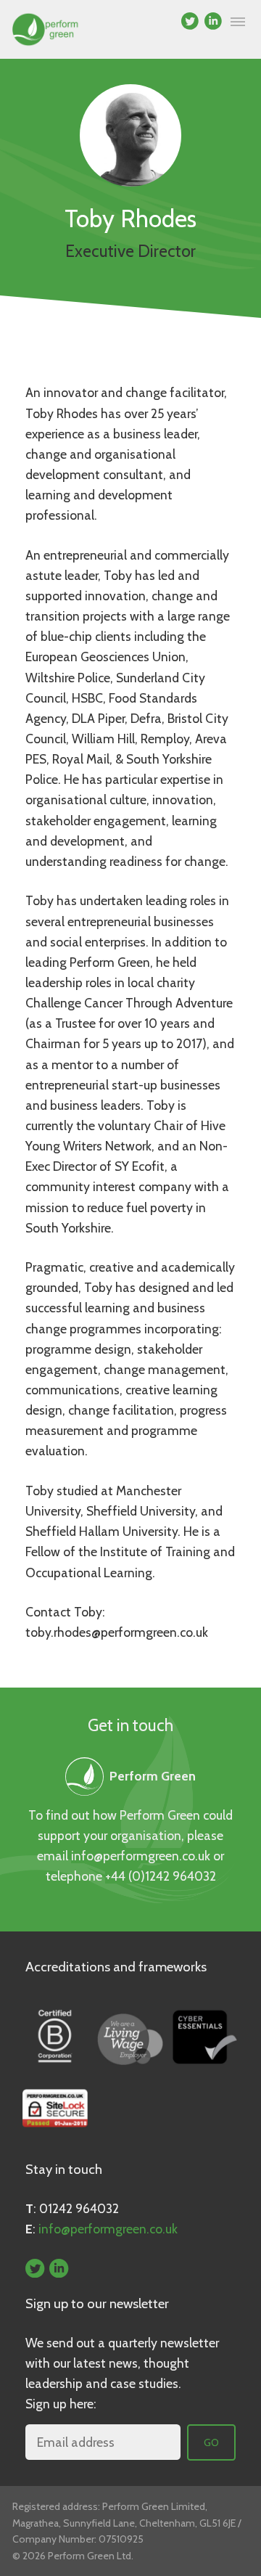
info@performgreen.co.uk (141, 1856)
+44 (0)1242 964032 (161, 1876)
